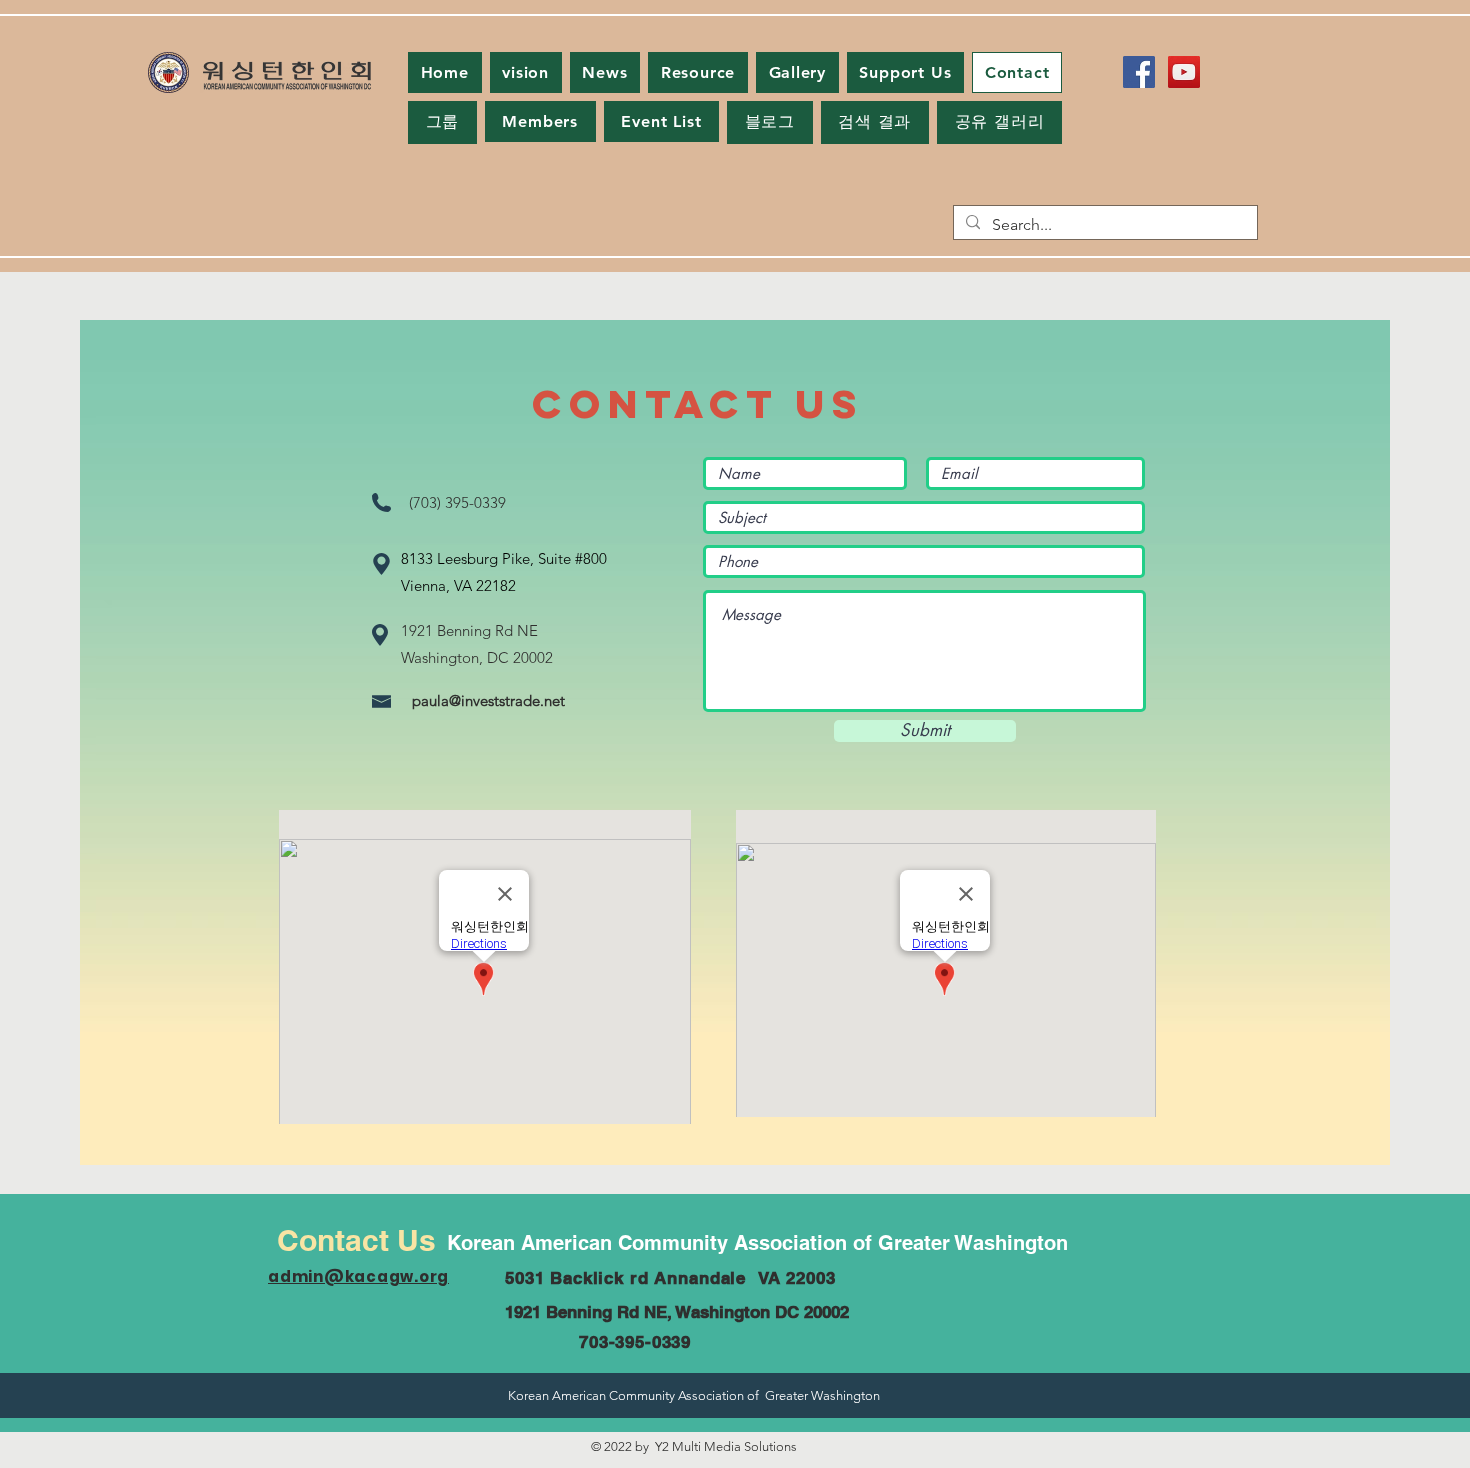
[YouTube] (1184, 72)
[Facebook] (1139, 72)
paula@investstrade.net (488, 700)
